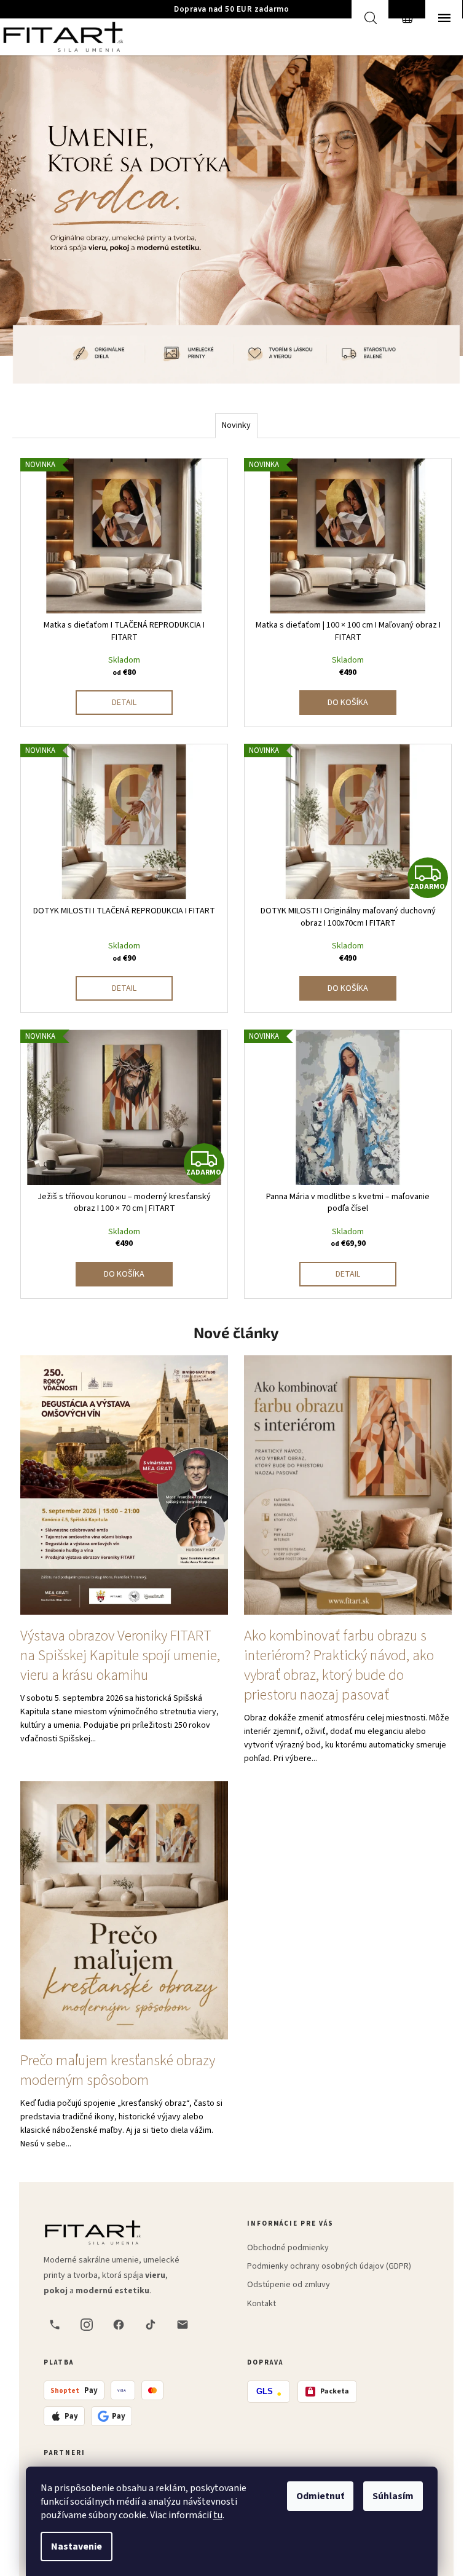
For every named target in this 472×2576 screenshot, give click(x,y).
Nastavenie (77, 2546)
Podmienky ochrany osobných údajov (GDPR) (329, 2266)
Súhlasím (393, 2496)
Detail (124, 703)
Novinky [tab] (236, 425)
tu (218, 2515)
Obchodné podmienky (288, 2248)
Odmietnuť (320, 2496)
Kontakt (262, 2304)
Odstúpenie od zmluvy (289, 2285)
